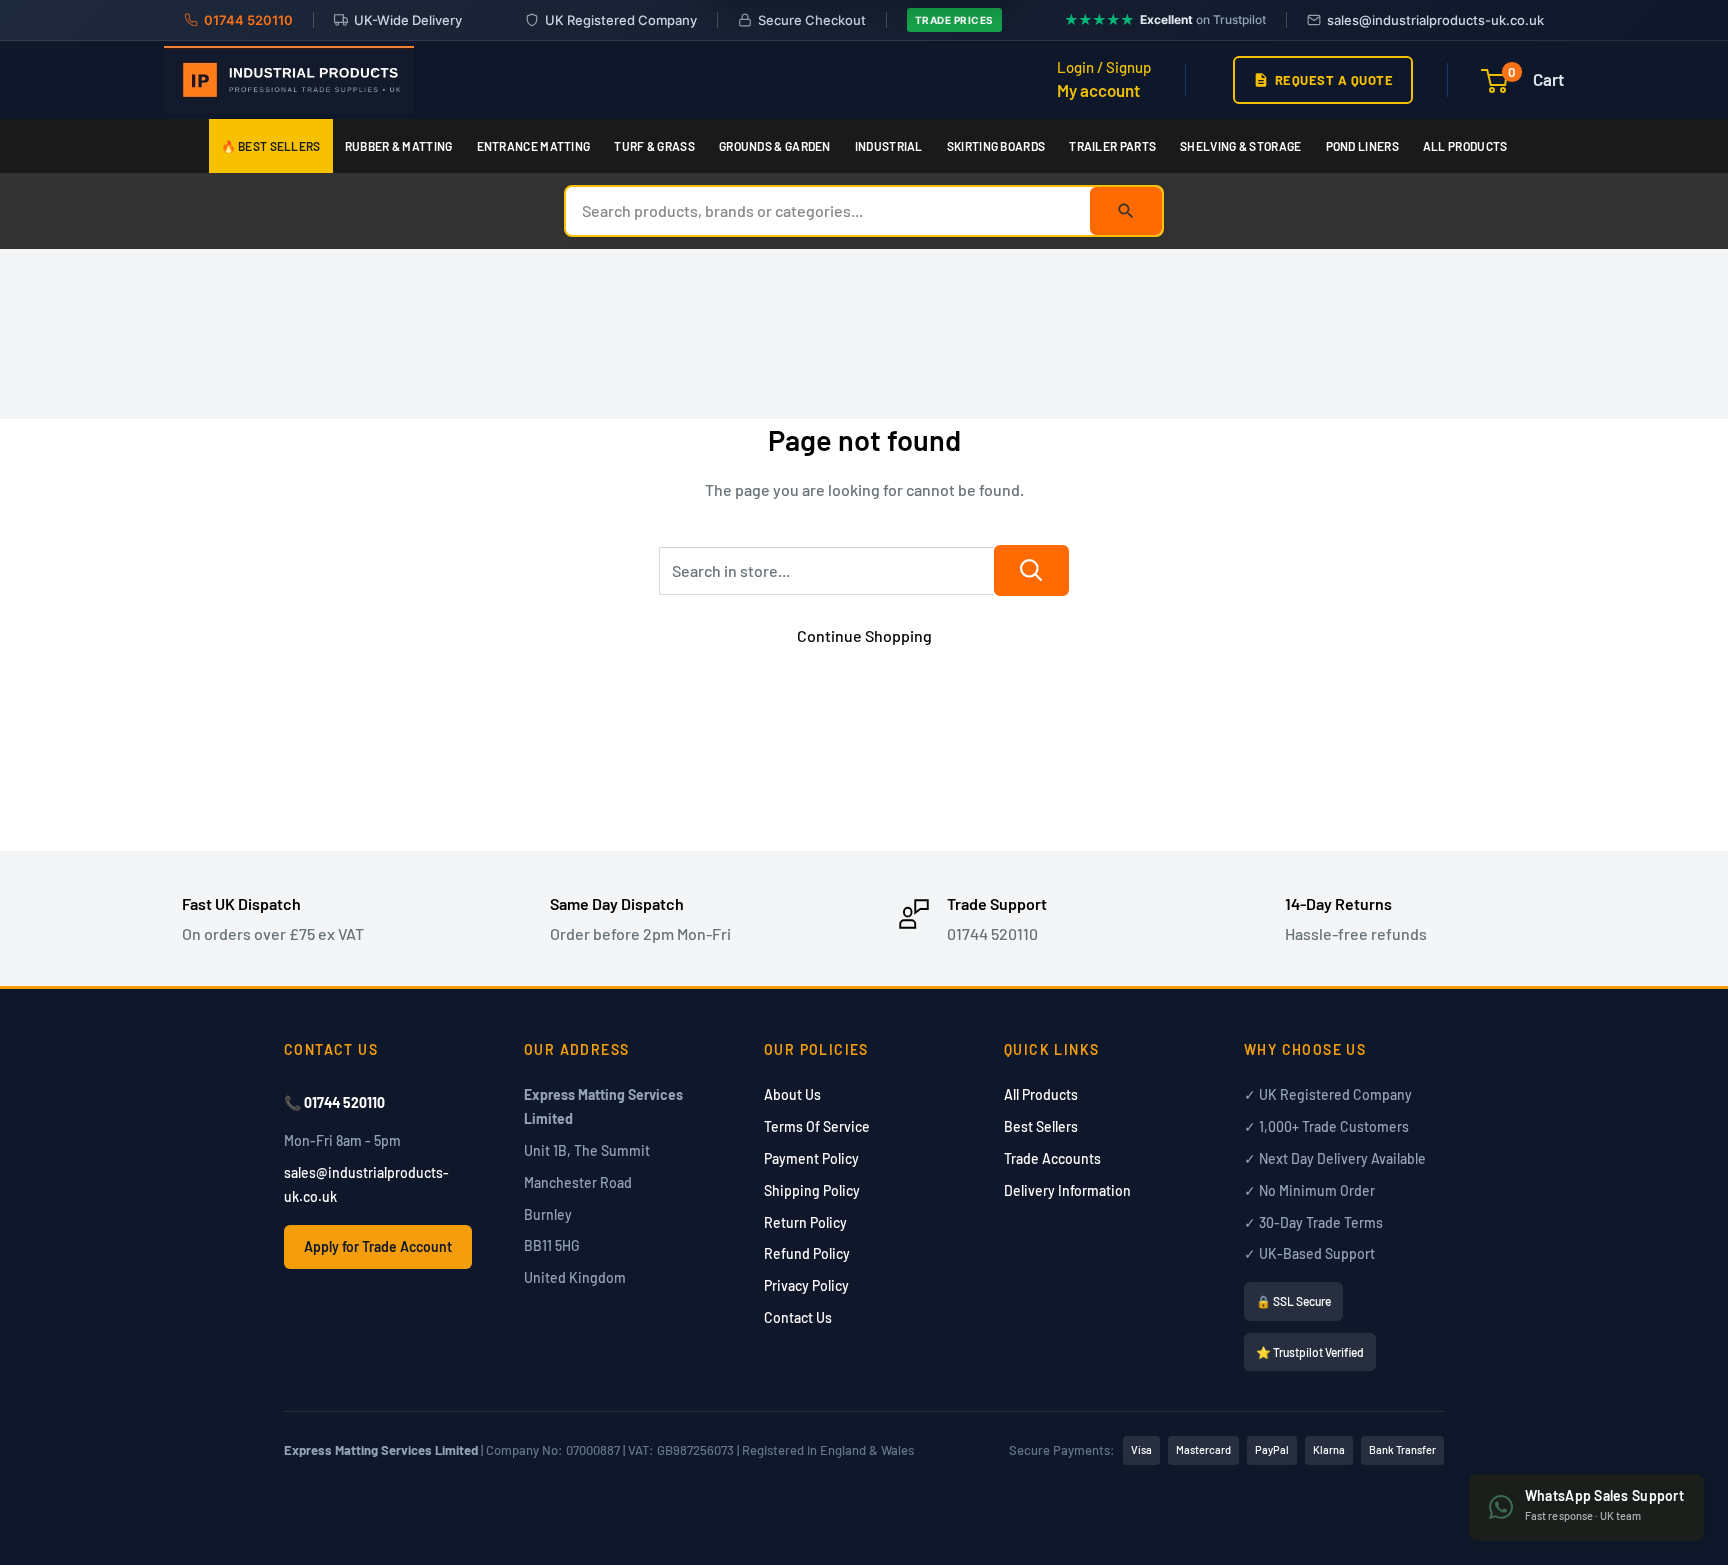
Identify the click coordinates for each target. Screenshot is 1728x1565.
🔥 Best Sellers (271, 146)
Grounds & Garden (775, 146)
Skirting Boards (996, 146)
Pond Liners (1362, 146)
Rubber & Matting (399, 146)
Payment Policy (811, 1158)
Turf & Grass (654, 146)
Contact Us (798, 1317)
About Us (792, 1094)
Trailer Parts (1112, 146)
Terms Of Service (817, 1126)
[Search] (1126, 211)
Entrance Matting (534, 146)
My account (1098, 90)
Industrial (889, 146)
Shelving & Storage (1240, 146)
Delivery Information (1067, 1190)
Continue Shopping (864, 635)
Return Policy (805, 1222)
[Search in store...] (1031, 570)
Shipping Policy (812, 1190)
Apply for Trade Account (378, 1246)
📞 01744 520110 (334, 1102)
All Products (1465, 146)
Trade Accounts (1052, 1158)
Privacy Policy (806, 1285)
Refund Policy (807, 1253)
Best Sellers (1041, 1126)
